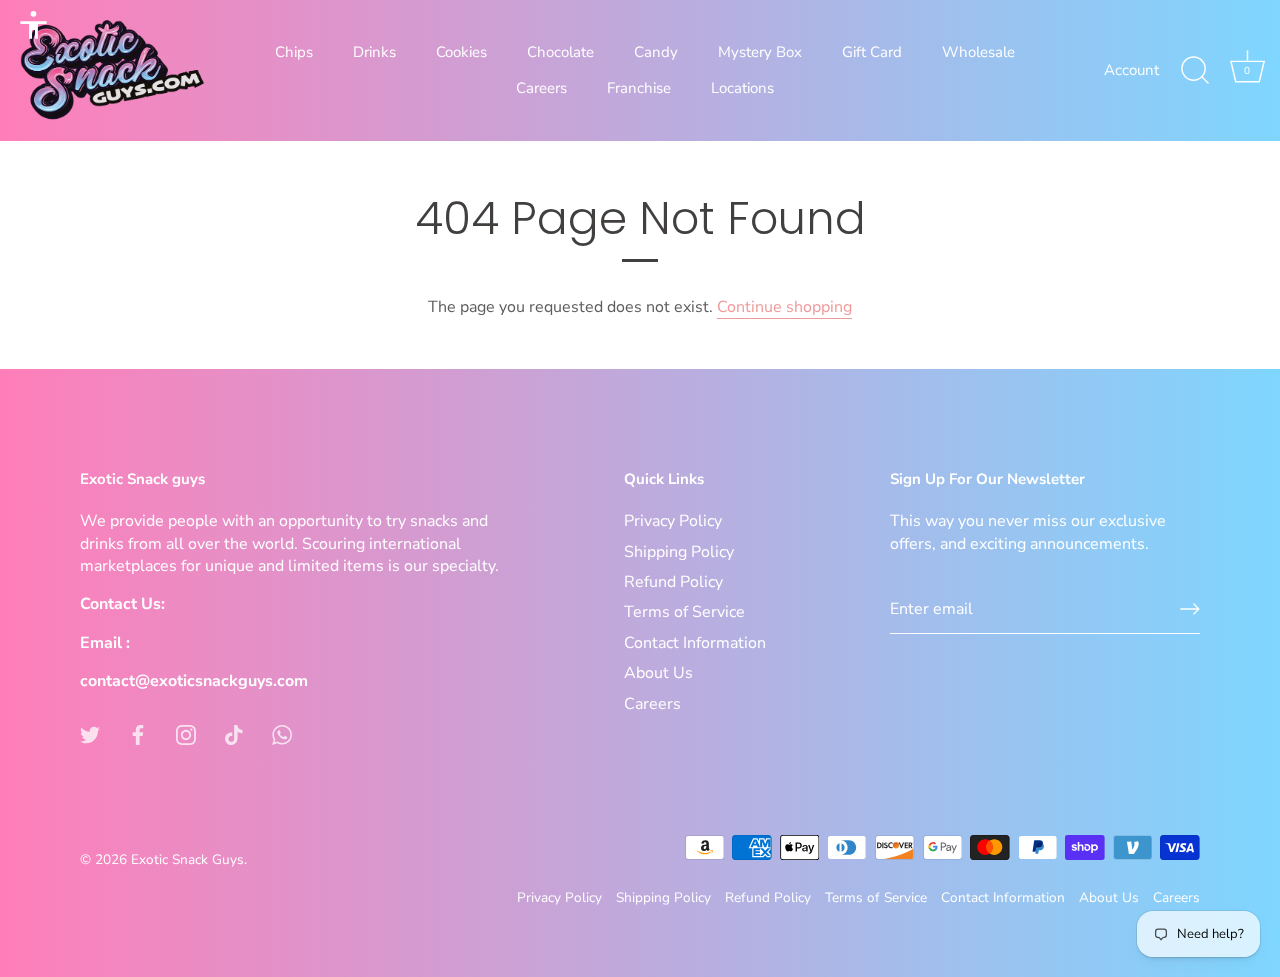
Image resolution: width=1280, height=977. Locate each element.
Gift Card (872, 52)
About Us (658, 673)
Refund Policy (673, 582)
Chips (294, 52)
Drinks (374, 52)
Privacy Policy (673, 521)
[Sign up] (1190, 609)
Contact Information (695, 643)
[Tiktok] (234, 734)
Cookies (461, 52)
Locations (742, 88)
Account (1131, 70)
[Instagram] (186, 734)
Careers (541, 88)
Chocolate (560, 52)
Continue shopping (784, 307)
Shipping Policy (679, 552)
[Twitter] (90, 734)
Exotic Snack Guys (187, 859)
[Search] (1195, 71)
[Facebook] (138, 734)
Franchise (639, 88)
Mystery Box (760, 52)
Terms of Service (684, 612)
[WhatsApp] (282, 734)
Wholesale (978, 52)
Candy (656, 52)
